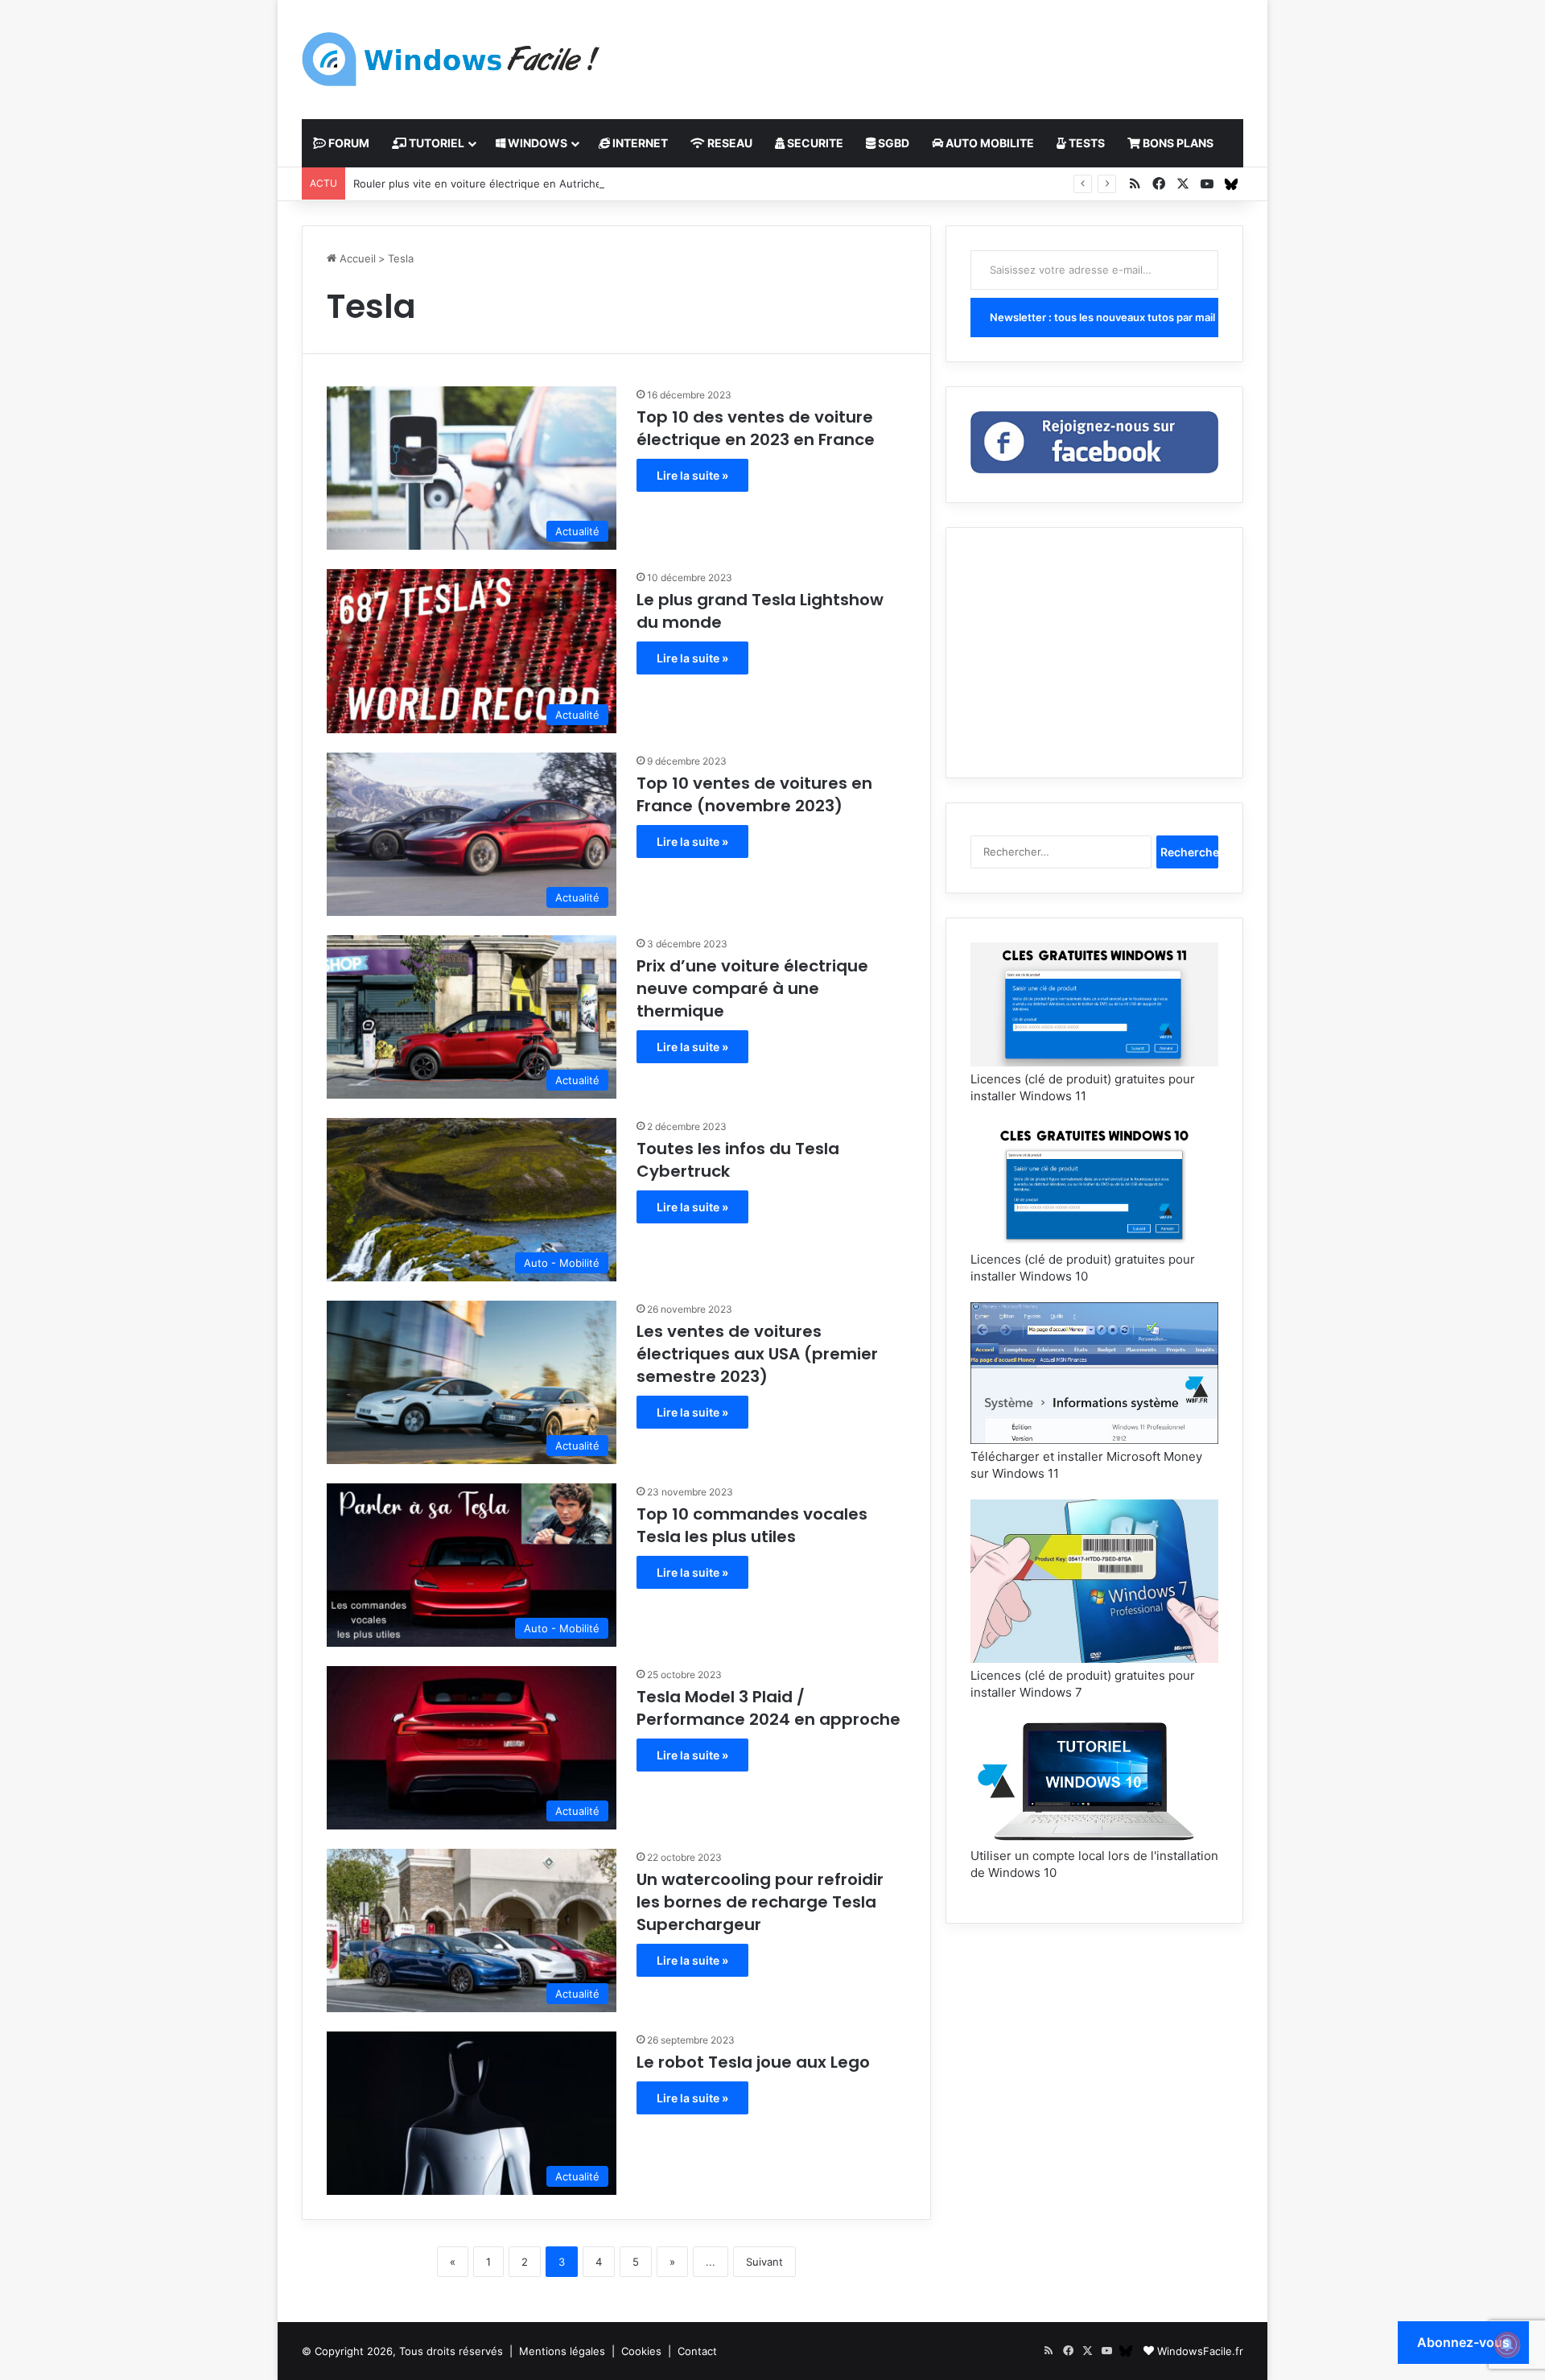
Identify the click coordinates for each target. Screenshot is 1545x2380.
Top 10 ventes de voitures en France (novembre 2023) (754, 794)
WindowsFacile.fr (1200, 2351)
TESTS (1086, 143)
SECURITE (814, 143)
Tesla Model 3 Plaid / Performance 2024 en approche (768, 1708)
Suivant (764, 2262)
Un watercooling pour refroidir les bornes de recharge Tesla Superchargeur (760, 1902)
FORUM (348, 143)
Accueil (356, 258)
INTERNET (639, 143)
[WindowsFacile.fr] (451, 59)
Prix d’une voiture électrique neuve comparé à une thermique (752, 988)
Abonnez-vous (1463, 2342)
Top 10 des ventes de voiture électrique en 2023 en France (756, 428)
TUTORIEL (435, 143)
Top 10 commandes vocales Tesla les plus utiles (752, 1525)
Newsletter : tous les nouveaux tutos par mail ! (1104, 317)
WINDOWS (536, 143)
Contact (697, 2351)
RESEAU (729, 143)
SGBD (892, 143)
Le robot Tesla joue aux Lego (753, 2062)
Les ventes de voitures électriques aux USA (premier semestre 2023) (757, 1354)
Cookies (641, 2351)
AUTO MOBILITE (989, 143)
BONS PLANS (1177, 143)
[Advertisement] (933, 52)
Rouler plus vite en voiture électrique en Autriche (478, 184)
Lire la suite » (692, 475)
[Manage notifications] (1507, 2345)
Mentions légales (562, 2351)
